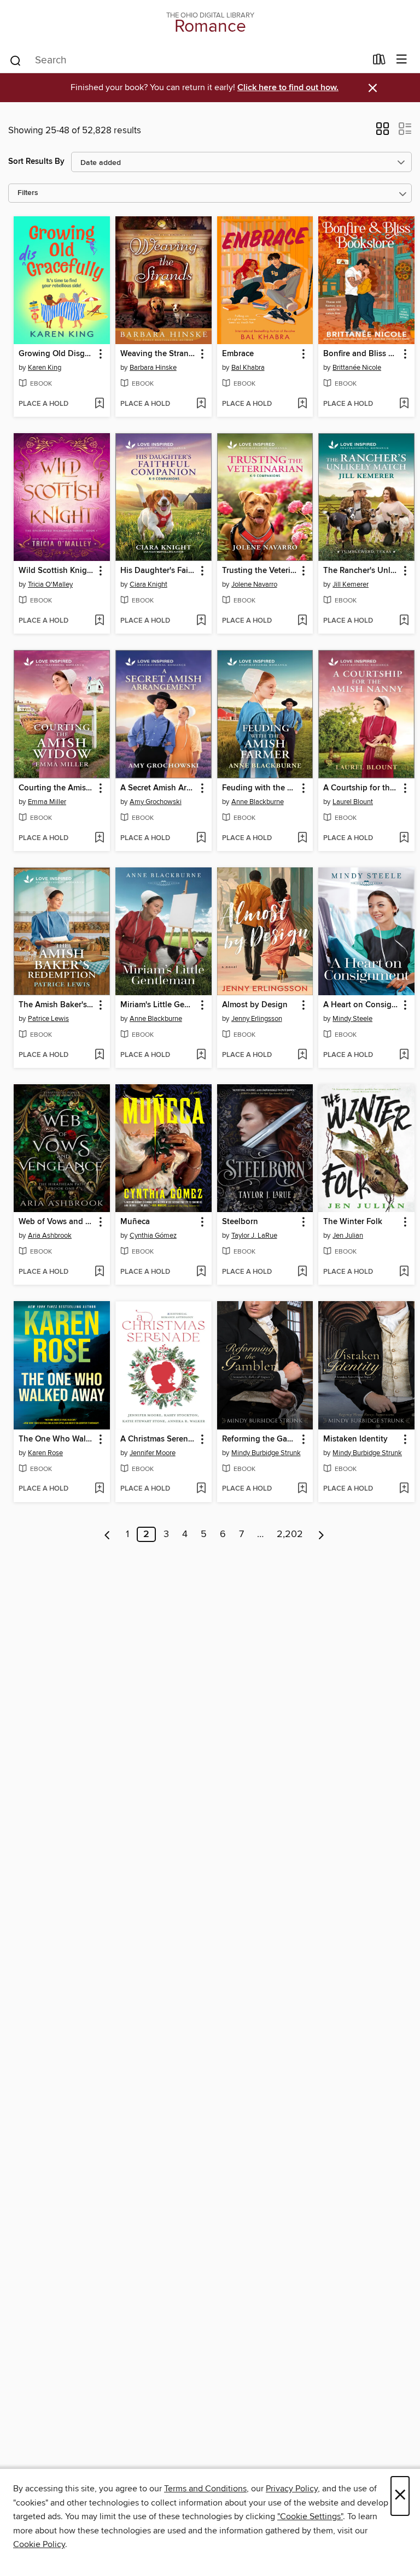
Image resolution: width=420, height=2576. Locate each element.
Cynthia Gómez (153, 1236)
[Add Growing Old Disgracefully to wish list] (99, 404)
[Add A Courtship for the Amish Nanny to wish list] (404, 838)
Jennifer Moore (153, 1453)
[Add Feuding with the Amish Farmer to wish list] (302, 838)
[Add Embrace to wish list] (302, 404)
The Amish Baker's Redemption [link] (57, 1005)
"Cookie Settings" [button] (310, 2516)
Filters (28, 193)
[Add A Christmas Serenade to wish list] (201, 1489)
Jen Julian (348, 1236)
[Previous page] (107, 1534)
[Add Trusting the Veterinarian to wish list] (302, 621)
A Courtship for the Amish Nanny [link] (361, 788)
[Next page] (321, 1534)
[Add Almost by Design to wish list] (302, 1055)
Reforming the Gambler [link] (260, 1439)
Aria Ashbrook (50, 1236)
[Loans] (379, 62)
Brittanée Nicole (357, 368)
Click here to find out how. (288, 88)
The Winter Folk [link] (353, 1222)
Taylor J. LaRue (254, 1236)
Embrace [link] (238, 354)
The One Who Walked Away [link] (57, 1439)
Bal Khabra (248, 368)
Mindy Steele (352, 1019)
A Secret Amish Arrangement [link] (158, 788)
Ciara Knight (148, 584)
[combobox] (187, 61)
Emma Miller (47, 802)
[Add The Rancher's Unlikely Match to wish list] (404, 621)
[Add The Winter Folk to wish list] (404, 1272)
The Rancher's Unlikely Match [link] (361, 571)
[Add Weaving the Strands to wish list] (201, 404)
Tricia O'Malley (50, 584)
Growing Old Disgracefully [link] (57, 354)
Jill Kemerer (351, 584)
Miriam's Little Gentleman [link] (158, 1005)
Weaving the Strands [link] (158, 354)
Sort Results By (36, 161)
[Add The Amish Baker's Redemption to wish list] (99, 1055)
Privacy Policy (292, 2489)
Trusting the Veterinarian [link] (260, 571)
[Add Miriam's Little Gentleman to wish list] (201, 1055)
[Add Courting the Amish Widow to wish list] (99, 838)
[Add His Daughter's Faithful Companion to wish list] (201, 621)
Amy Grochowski (156, 802)
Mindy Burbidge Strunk (266, 1453)
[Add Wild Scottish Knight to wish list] (99, 621)
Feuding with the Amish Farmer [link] (260, 788)
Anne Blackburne (258, 802)
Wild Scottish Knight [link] (57, 571)
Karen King (45, 368)
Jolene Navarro (254, 584)
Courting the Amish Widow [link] (57, 788)
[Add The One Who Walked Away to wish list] (99, 1489)
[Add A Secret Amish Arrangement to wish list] (201, 838)
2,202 (290, 1534)
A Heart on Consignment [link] (361, 1005)
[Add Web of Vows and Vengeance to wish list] (99, 1272)
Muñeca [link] (135, 1222)
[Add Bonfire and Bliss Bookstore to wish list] (404, 404)
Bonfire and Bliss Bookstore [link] (361, 354)
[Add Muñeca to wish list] (201, 1272)
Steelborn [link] (240, 1222)
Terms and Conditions (205, 2489)
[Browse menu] (402, 60)
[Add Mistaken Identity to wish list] (404, 1489)
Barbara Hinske (153, 368)
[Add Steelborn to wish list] (302, 1272)
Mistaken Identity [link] (355, 1439)
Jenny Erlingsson (257, 1019)
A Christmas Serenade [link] (158, 1439)
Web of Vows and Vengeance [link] (57, 1222)
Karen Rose (45, 1453)
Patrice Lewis (48, 1019)
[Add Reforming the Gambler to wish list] (302, 1489)
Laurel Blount (353, 802)
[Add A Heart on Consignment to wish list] (404, 1055)
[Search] (16, 60)
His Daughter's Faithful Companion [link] (158, 571)
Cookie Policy (39, 2544)
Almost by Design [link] (255, 1005)
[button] (383, 132)
